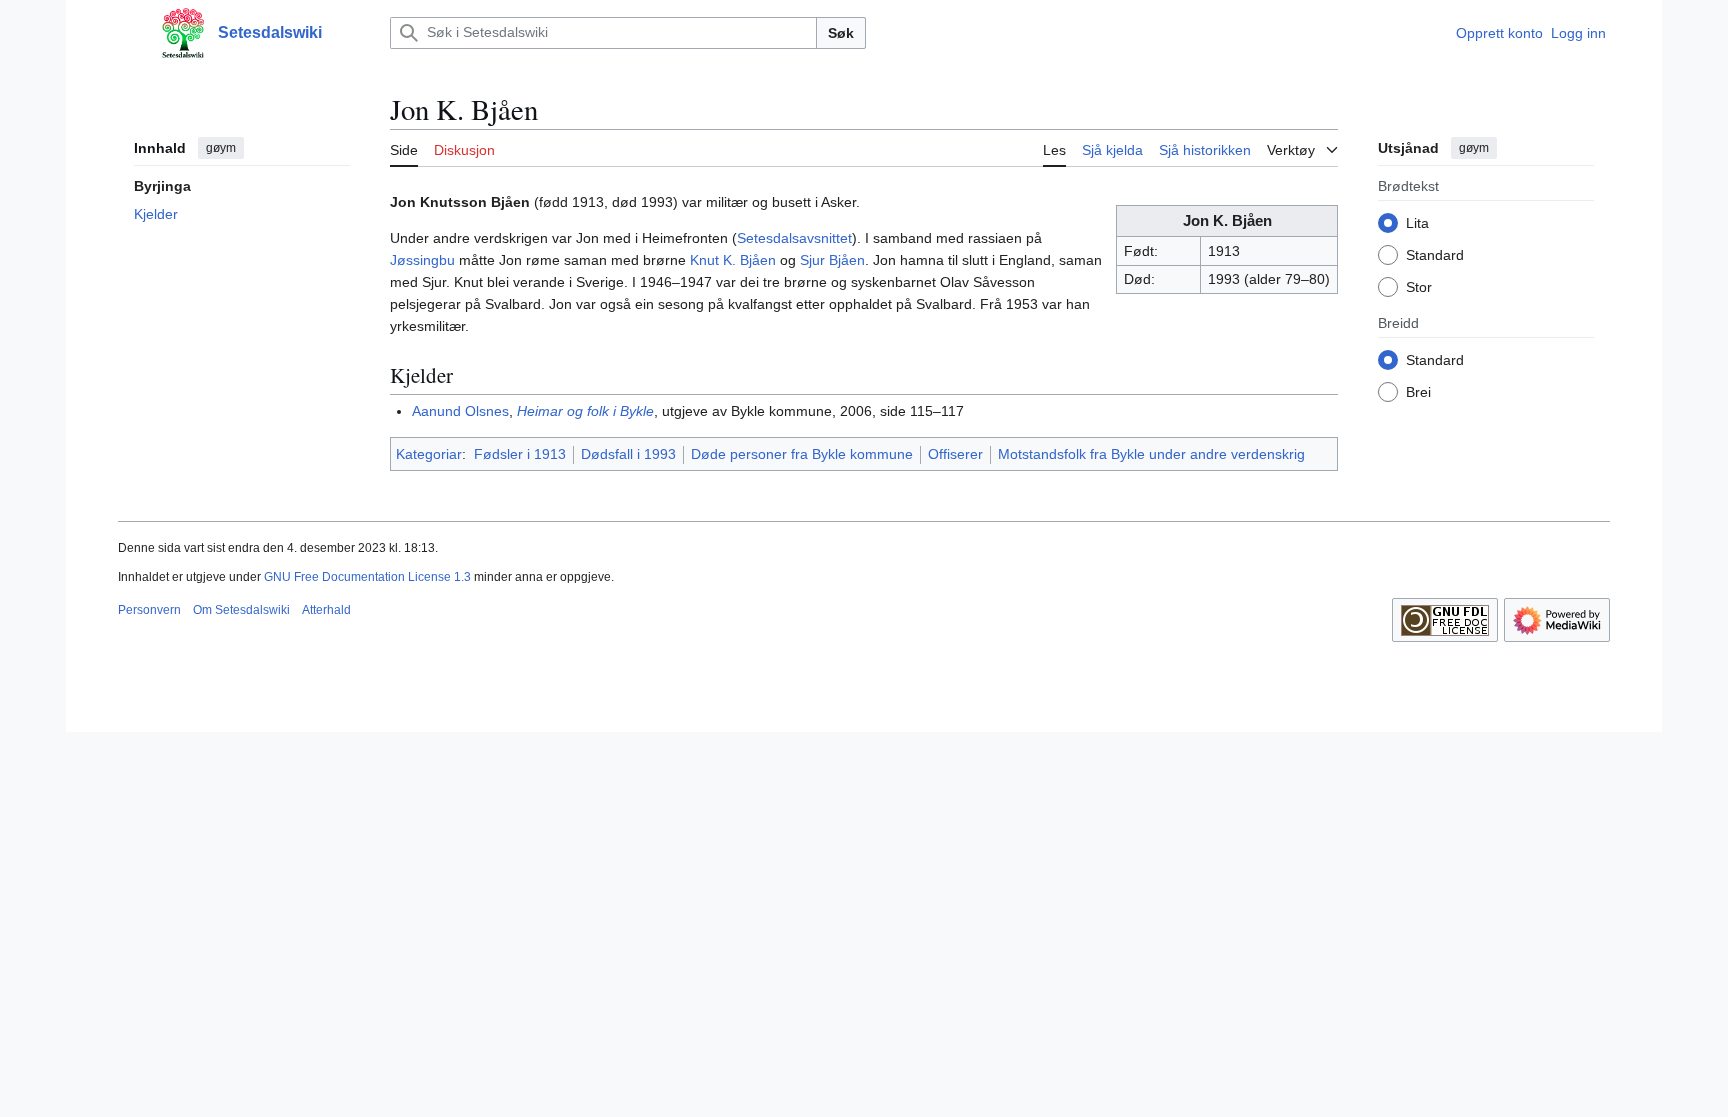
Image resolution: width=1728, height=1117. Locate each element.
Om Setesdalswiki (241, 610)
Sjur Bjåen (832, 260)
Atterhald (326, 610)
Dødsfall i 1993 (628, 454)
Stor (1419, 287)
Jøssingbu (422, 260)
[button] (128, 33)
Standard (1435, 255)
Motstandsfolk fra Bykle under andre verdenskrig (1151, 454)
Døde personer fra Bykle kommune (802, 454)
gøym (221, 148)
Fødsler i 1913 (520, 454)
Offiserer (955, 454)
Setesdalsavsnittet (794, 238)
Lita (1417, 223)
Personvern (149, 610)
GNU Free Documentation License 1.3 (367, 577)
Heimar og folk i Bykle (585, 411)
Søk (841, 33)
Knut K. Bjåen (733, 260)
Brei (1418, 392)
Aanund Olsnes (460, 411)
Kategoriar (429, 454)
